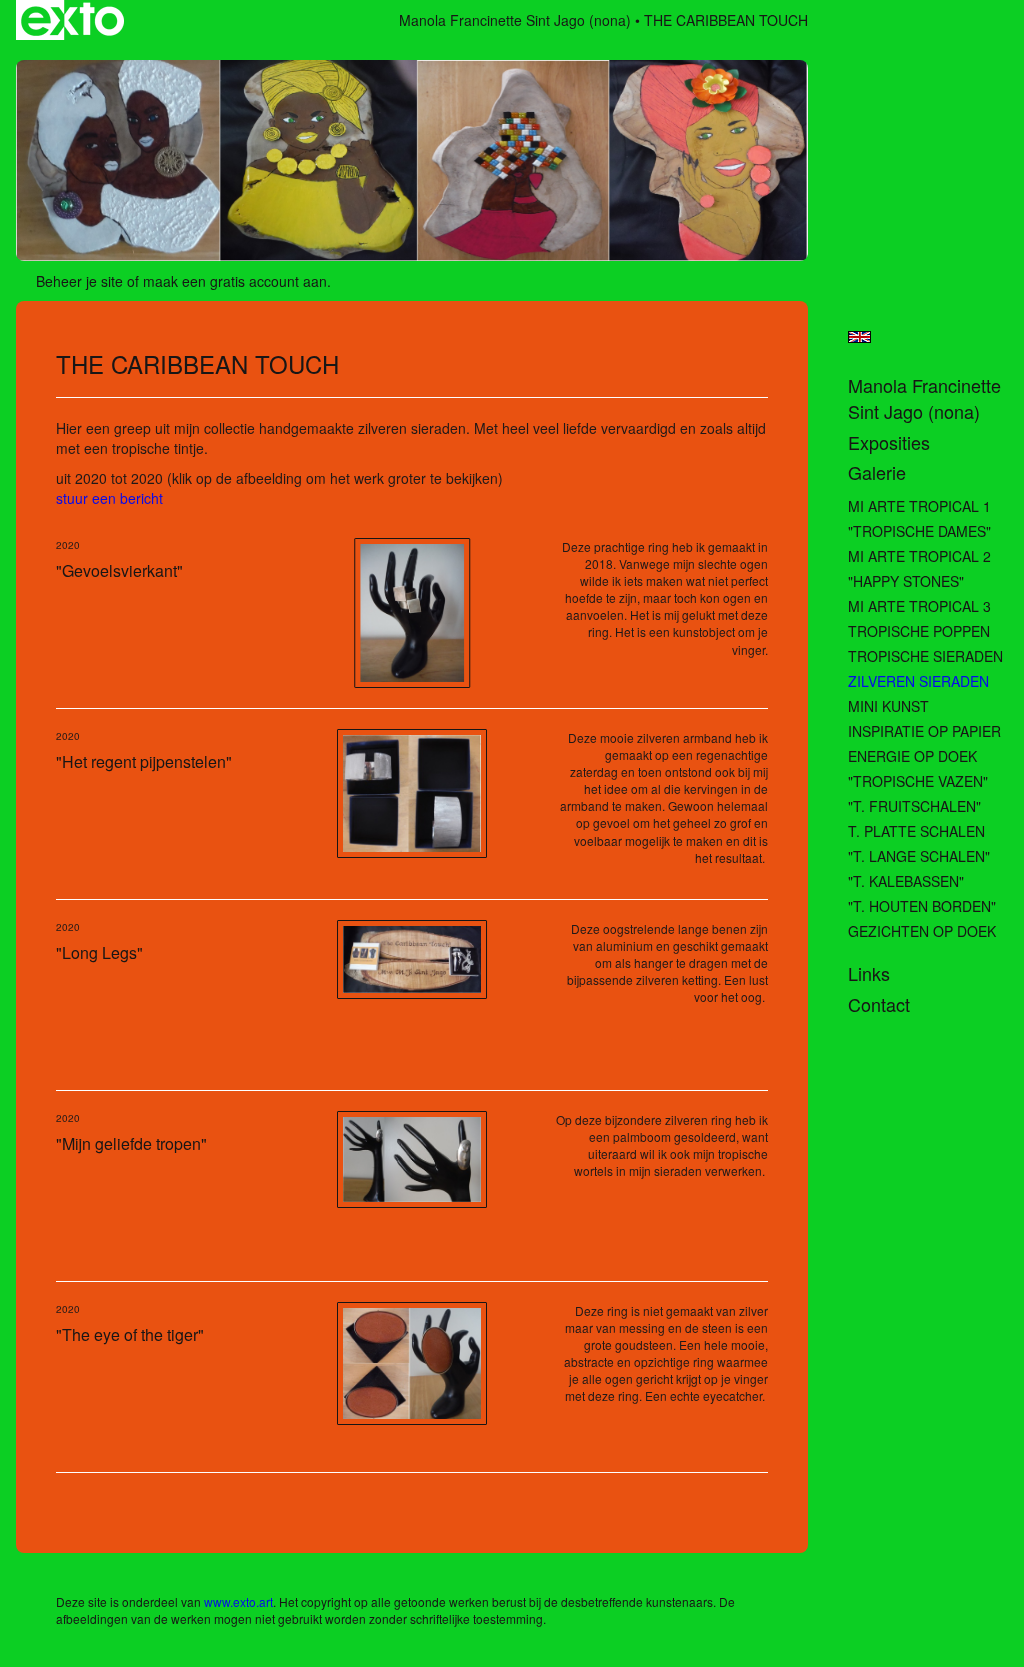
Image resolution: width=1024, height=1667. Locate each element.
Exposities (889, 442)
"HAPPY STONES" (906, 581)
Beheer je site (79, 281)
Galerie (877, 472)
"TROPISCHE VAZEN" (918, 781)
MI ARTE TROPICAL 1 (919, 506)
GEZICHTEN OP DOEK (922, 931)
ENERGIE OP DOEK (912, 756)
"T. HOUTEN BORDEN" (922, 906)
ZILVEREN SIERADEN (918, 681)
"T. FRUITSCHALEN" (914, 806)
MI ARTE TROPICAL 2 (919, 556)
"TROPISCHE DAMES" (919, 531)
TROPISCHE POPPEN (919, 631)
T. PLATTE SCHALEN (916, 831)
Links (869, 973)
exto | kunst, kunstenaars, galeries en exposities (72, 20)
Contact (879, 1004)
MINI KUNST (888, 706)
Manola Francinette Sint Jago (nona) (515, 20)
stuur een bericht (109, 498)
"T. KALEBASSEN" (906, 881)
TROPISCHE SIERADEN (925, 656)
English (859, 337)
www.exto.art (238, 1601)
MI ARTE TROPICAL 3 (919, 606)
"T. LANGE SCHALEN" (919, 856)
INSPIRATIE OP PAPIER (924, 731)
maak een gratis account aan (235, 281)
